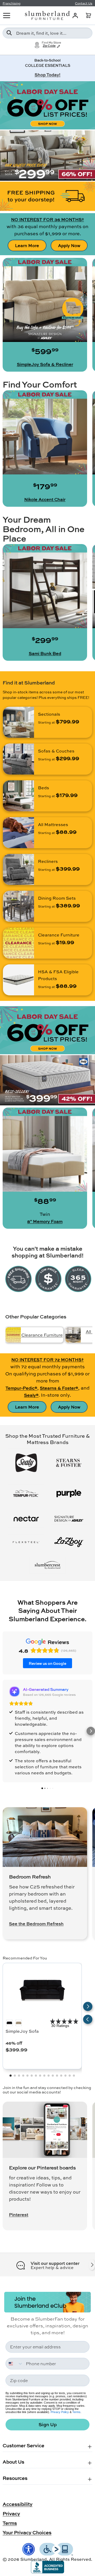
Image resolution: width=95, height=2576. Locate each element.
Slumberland (34, 2559)
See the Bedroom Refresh (36, 1924)
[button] (88, 16)
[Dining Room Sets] (18, 906)
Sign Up (48, 2424)
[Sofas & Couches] (18, 759)
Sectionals (49, 714)
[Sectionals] (18, 722)
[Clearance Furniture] (18, 943)
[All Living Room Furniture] (73, 1335)
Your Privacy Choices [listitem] (27, 2532)
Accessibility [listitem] (18, 2504)
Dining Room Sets (57, 898)
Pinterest (19, 2215)
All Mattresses (53, 824)
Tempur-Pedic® (21, 1388)
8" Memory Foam (45, 1221)
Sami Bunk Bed (45, 653)
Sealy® (31, 1395)
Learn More (27, 245)
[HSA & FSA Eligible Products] (18, 980)
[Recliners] (18, 869)
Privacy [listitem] (11, 2513)
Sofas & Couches (56, 751)
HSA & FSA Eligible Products (58, 975)
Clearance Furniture (59, 935)
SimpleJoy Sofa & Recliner (45, 364)
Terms (76, 2412)
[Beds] (18, 796)
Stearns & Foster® (59, 1388)
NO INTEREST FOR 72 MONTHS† (47, 1359)
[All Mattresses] (18, 833)
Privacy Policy (60, 2412)
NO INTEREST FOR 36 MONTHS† (47, 219)
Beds (44, 788)
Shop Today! (47, 75)
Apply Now (69, 245)
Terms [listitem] (10, 2523)
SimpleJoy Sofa (22, 2031)
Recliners (48, 861)
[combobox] (47, 33)
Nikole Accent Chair (45, 499)
